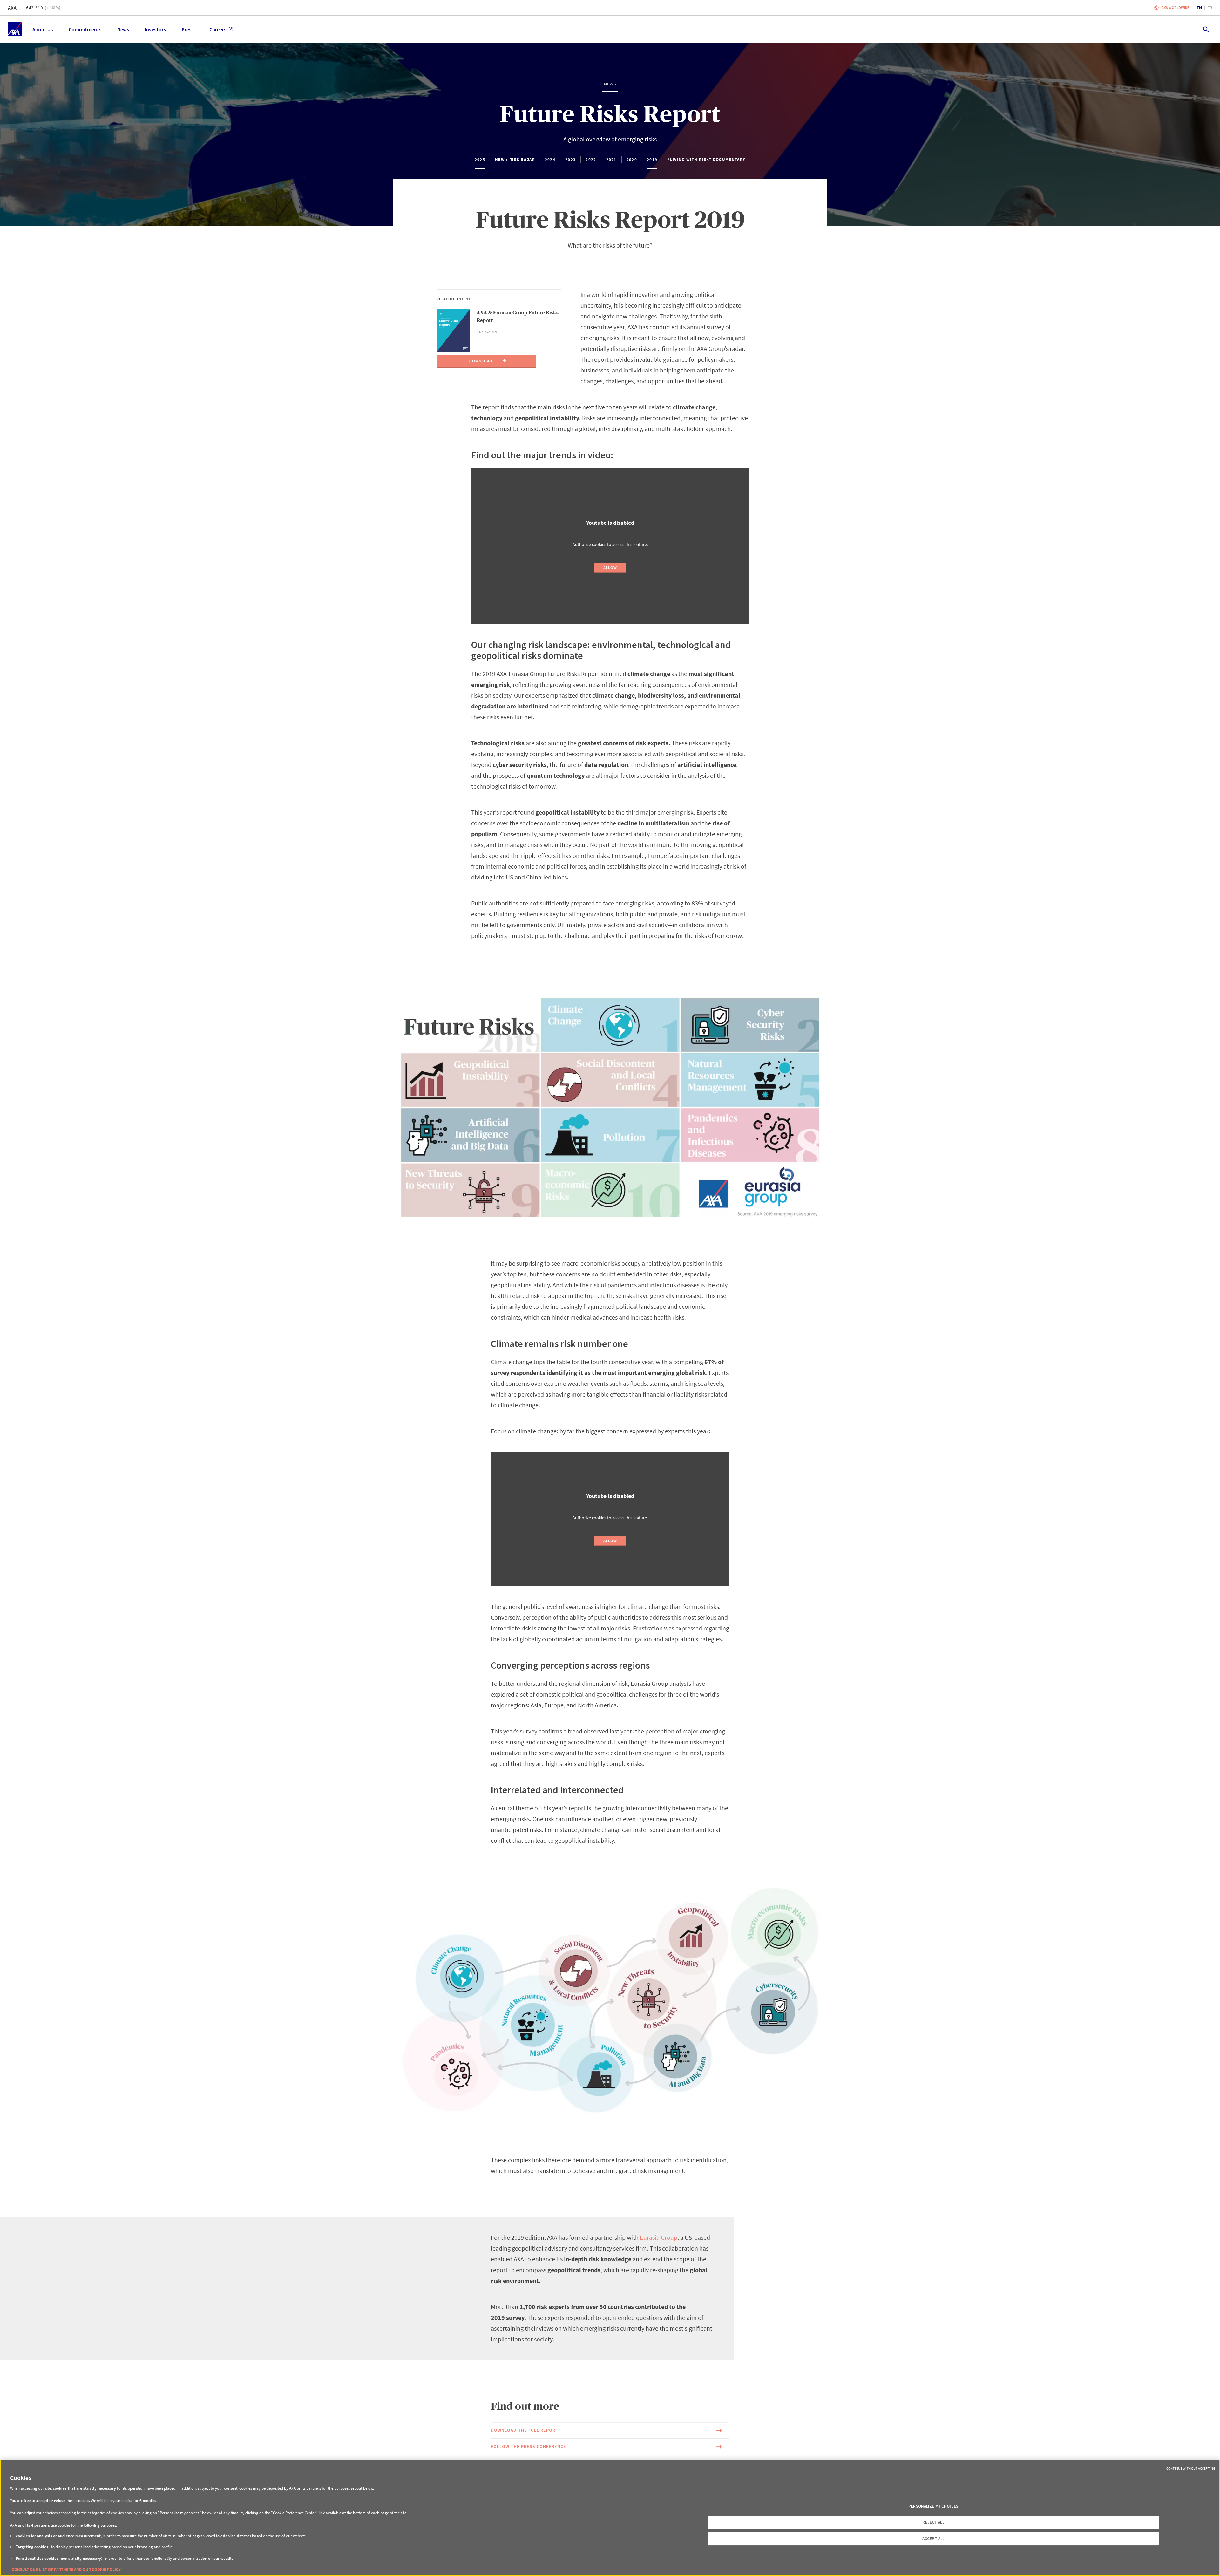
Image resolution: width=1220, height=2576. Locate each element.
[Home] (15, 29)
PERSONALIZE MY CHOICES (933, 2506)
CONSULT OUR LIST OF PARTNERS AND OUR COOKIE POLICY (66, 2569)
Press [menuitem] (188, 29)
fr (1210, 8)
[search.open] (1206, 29)
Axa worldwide (1175, 7)
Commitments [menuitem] (85, 29)
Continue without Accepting (1191, 2468)
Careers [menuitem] (218, 29)
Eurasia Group (659, 2237)
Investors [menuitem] (155, 29)
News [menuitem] (123, 29)
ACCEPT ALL (933, 2539)
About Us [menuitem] (43, 29)
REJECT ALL (933, 2522)
